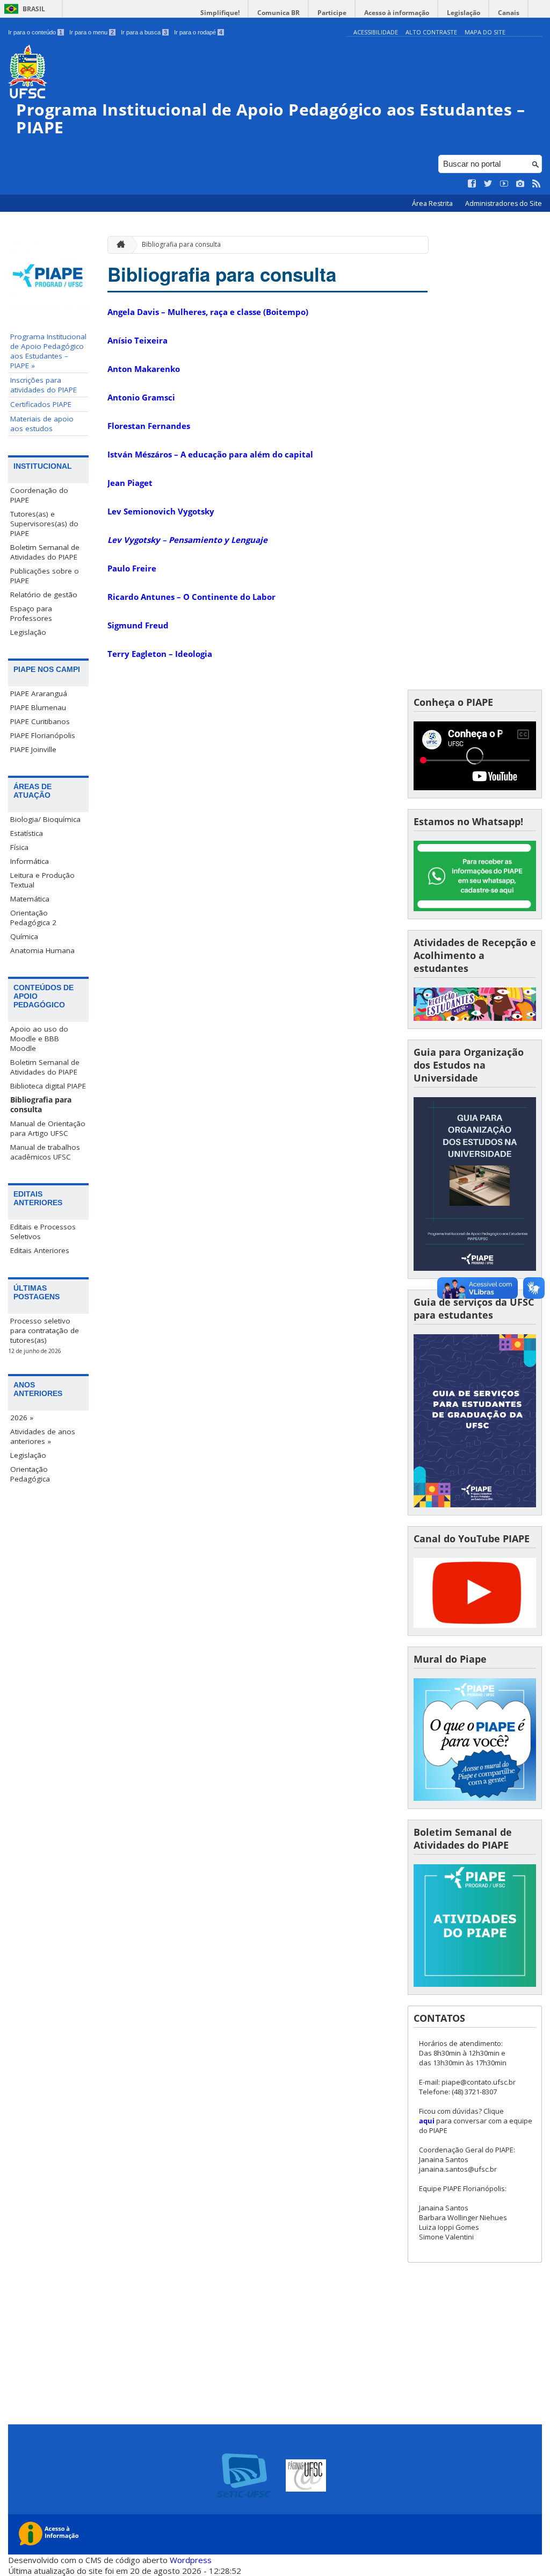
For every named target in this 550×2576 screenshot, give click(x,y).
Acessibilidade (376, 32)
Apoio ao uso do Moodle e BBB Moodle (39, 1039)
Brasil (34, 9)
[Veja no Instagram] (520, 184)
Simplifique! (220, 13)
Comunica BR (278, 13)
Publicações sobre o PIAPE (45, 576)
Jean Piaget (130, 483)
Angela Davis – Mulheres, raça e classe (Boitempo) (208, 312)
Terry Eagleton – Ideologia (160, 654)
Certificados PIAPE (41, 404)
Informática (30, 861)
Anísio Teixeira (137, 340)
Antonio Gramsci (141, 397)
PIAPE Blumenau (38, 707)
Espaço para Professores (31, 613)
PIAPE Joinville (33, 749)
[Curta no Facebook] (472, 184)
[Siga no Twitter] (488, 184)
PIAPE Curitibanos (40, 721)
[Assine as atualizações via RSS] (537, 184)
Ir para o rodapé (198, 32)
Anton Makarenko (144, 369)
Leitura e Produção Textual (42, 880)
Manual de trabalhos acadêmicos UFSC (45, 1152)
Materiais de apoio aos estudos (42, 424)
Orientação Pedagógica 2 (33, 918)
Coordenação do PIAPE (39, 495)
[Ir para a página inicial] (118, 245)
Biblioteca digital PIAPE (48, 1086)
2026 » (22, 1418)
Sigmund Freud (138, 625)
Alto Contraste (431, 32)
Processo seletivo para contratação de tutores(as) (45, 1330)
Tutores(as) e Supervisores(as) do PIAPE (44, 524)
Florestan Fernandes (149, 426)
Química (24, 936)
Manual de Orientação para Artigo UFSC (48, 1128)
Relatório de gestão (44, 595)
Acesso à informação (397, 13)
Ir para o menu (92, 32)
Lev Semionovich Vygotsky (161, 511)
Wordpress (191, 2560)
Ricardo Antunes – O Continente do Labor (191, 597)
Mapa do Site (485, 32)
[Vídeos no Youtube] (504, 184)
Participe (332, 13)
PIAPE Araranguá (39, 693)
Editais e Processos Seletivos (43, 1232)
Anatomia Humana (42, 950)
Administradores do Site (504, 203)
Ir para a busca (144, 32)
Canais (509, 13)
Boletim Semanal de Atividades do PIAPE (45, 552)
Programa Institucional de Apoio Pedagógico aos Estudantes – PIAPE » (48, 351)
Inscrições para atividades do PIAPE (44, 385)
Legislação (464, 13)
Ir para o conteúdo (35, 32)
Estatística (27, 833)
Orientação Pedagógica (30, 1474)
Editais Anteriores (40, 1250)
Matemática (30, 899)
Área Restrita (433, 203)
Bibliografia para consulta (41, 1105)
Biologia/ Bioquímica (45, 819)
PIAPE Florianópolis (43, 735)
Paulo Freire (132, 568)
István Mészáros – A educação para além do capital (210, 454)
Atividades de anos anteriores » (43, 1436)
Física (19, 847)
